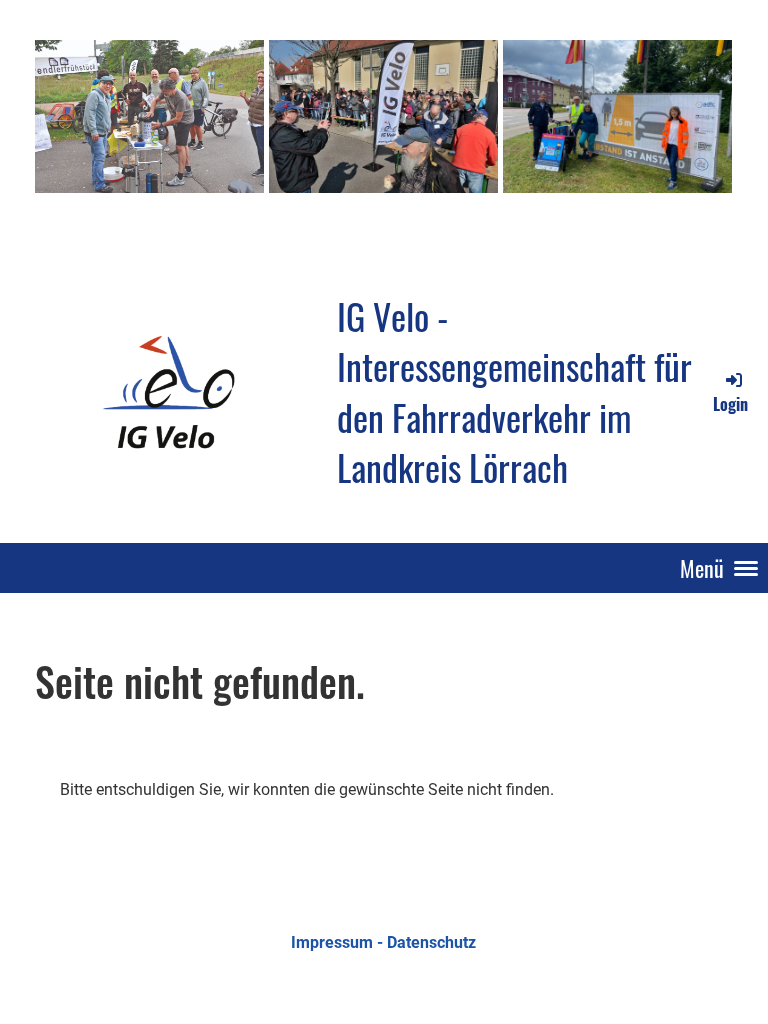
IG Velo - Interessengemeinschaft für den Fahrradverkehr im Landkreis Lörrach (514, 392)
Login (730, 403)
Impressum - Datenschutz (383, 942)
